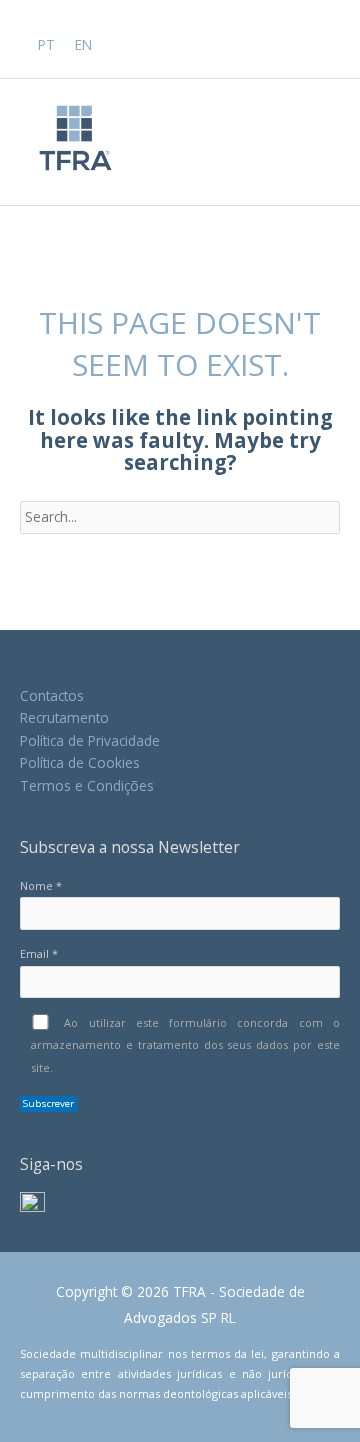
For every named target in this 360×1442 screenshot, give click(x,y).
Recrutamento (64, 717)
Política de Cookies (80, 762)
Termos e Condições (87, 785)
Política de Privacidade (90, 740)
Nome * (41, 885)
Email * (39, 953)
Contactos (52, 695)
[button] (333, 42)
